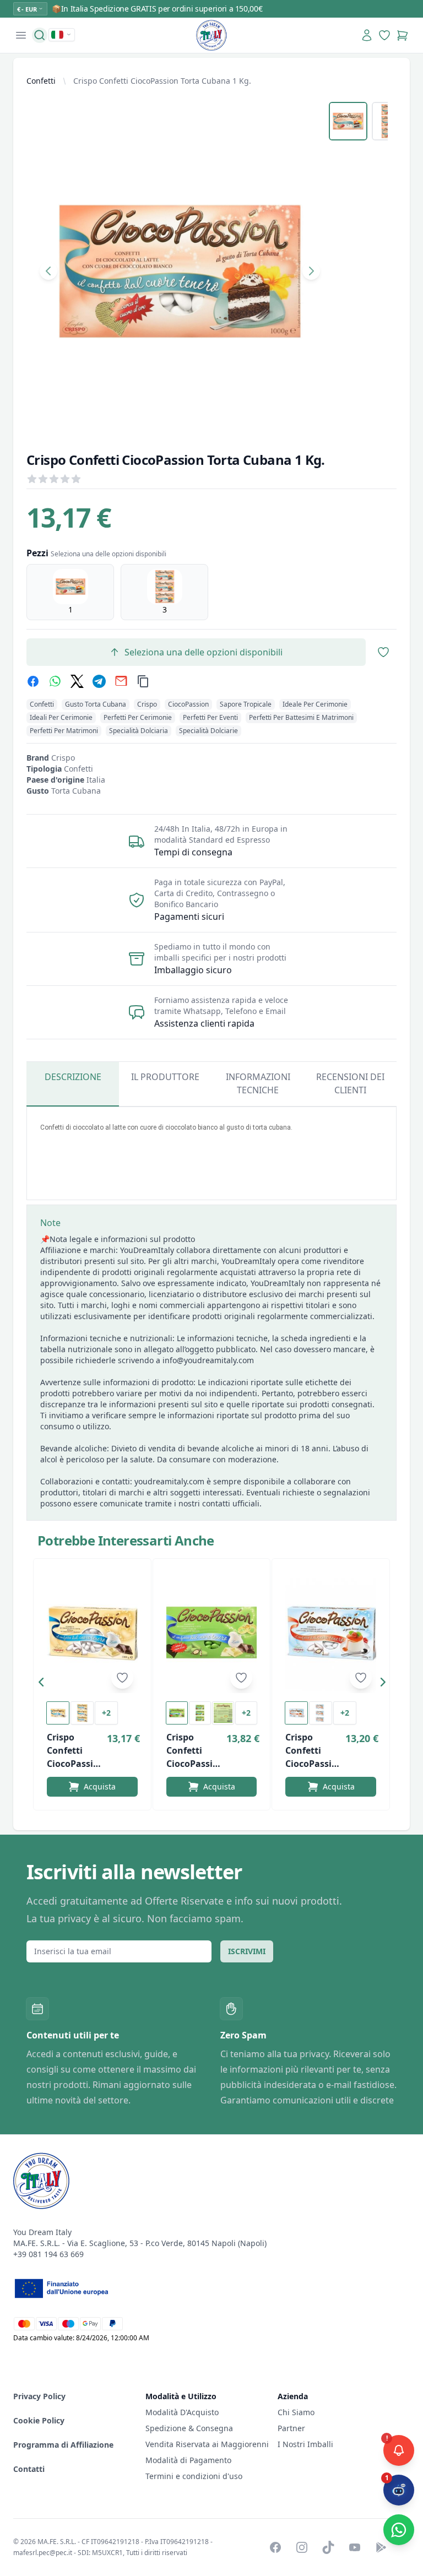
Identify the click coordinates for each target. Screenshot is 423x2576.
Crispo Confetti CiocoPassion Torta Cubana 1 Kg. (162, 81)
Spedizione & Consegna (189, 2428)
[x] (77, 681)
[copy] (143, 681)
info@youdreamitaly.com (208, 1360)
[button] (44, 1684)
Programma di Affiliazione (63, 2445)
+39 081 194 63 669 (48, 2254)
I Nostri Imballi (305, 2444)
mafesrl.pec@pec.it (43, 2553)
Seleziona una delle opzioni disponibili (204, 652)
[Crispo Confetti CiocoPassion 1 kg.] (92, 1633)
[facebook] (33, 681)
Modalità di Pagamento (188, 2460)
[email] (121, 681)
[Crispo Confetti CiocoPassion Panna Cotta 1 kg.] (331, 1633)
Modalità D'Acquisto (182, 2412)
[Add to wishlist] (122, 1678)
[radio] (70, 592)
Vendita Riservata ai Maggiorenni (207, 2444)
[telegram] (99, 681)
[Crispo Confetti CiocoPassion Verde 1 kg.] (212, 1633)
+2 (106, 1713)
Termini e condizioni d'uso (194, 2476)
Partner (291, 2428)
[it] (62, 35)
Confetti (41, 81)
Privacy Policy (39, 2396)
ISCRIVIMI (247, 1951)
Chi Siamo (296, 2412)
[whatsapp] (55, 681)
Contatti (29, 2469)
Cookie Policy (39, 2420)
